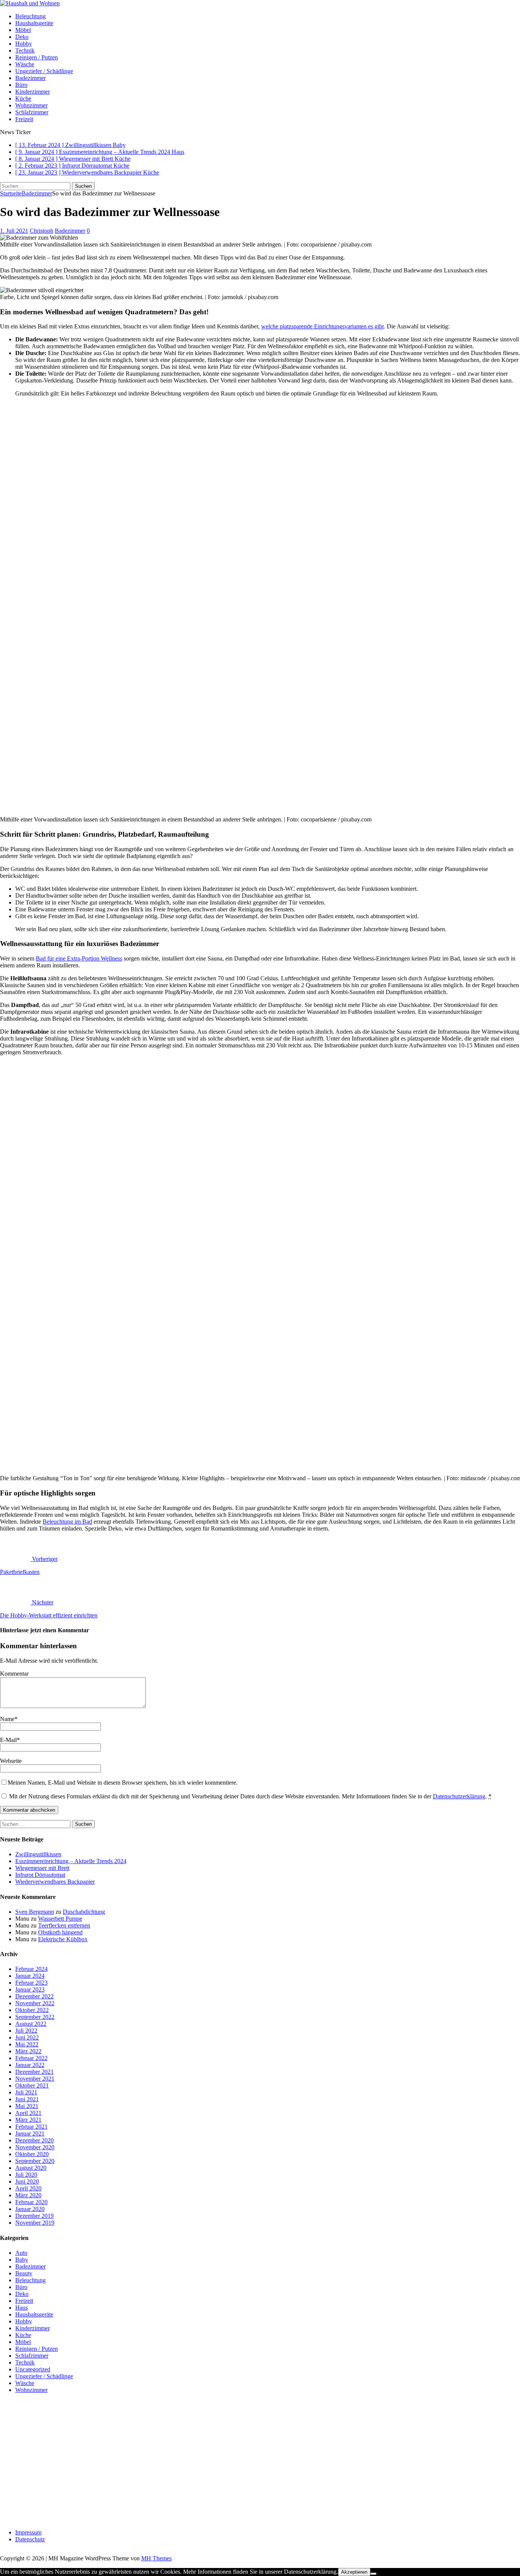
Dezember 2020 (34, 2140)
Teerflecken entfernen (64, 1925)
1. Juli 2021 (14, 231)
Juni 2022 (27, 2037)
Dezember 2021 (34, 2072)
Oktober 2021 (32, 2085)
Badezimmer (30, 78)
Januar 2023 (30, 1989)
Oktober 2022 (32, 2010)
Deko (22, 37)
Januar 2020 (30, 2209)
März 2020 (28, 2195)
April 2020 (28, 2188)
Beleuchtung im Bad (67, 1522)
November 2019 (35, 2223)
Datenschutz (30, 2539)
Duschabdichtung (84, 1912)
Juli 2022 (26, 2031)
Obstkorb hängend (60, 1932)
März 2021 (28, 2120)
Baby (22, 2260)
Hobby (24, 44)
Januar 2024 (30, 1976)
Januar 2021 (30, 2133)
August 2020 (31, 2168)
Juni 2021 (27, 2099)
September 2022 (35, 2017)
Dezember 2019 (34, 2216)
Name (7, 1719)
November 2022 (35, 2003)
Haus (22, 2308)
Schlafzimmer (32, 112)
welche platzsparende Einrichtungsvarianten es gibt (322, 326)
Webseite (11, 1761)
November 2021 (35, 2079)
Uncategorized (33, 2369)
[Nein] (373, 2574)
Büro (21, 85)
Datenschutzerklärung (459, 1796)
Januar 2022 (30, 2065)
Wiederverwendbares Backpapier (55, 1882)
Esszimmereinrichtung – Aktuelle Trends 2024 (71, 1861)
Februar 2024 (31, 1969)
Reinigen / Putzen (37, 57)
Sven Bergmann (35, 1912)
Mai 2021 (27, 2106)
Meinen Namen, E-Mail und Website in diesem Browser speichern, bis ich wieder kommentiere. (123, 1783)
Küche (23, 98)
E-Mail (8, 1740)
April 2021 (28, 2113)
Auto (21, 2253)
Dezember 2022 (34, 1996)
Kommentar (14, 1674)
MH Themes (156, 2558)
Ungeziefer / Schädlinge (44, 71)
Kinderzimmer (33, 92)
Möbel (23, 30)
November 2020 (35, 2147)
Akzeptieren (354, 2572)
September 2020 (35, 2161)
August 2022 (31, 2024)
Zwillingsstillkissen (38, 1854)
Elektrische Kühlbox (63, 1939)
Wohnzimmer (31, 105)
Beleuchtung (30, 16)
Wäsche (25, 64)
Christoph (41, 231)
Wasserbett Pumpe (60, 1919)
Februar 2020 (31, 2202)
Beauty (24, 2273)
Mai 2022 (27, 2044)
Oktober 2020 (32, 2154)
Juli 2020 (26, 2175)
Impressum (28, 2532)
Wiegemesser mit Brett (42, 1868)
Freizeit (24, 119)
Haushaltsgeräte (34, 23)
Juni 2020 (27, 2181)
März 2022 (28, 2051)
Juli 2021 (26, 2092)
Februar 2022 (31, 2058)
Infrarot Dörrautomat (40, 1875)
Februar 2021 (31, 2127)
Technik (25, 50)
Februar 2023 (31, 1983)
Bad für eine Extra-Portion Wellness (79, 958)
